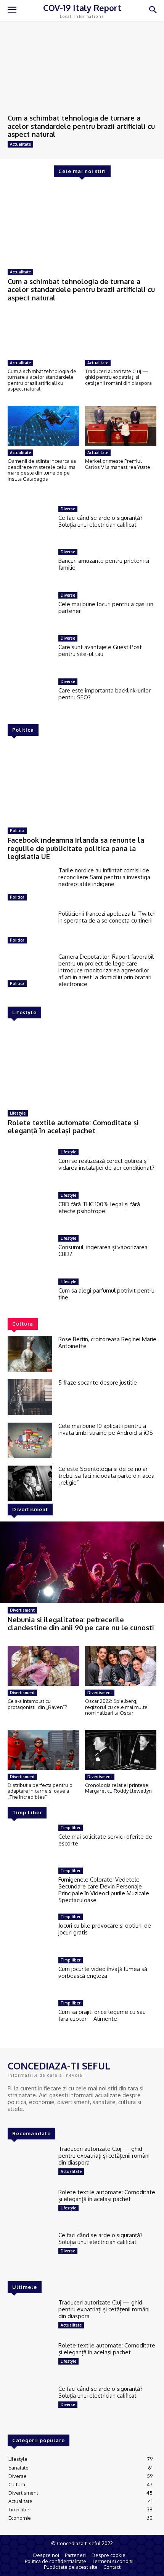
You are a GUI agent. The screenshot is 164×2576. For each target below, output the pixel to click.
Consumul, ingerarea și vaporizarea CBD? (103, 1251)
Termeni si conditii (113, 2561)
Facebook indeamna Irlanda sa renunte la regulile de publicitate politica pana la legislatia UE (76, 848)
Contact (112, 2567)
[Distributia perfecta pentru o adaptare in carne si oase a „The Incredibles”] (43, 1750)
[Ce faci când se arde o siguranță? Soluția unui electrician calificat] (30, 518)
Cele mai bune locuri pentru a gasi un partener (106, 607)
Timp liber (71, 1828)
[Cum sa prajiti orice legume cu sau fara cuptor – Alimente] (30, 2018)
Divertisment (22, 1610)
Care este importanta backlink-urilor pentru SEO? (105, 694)
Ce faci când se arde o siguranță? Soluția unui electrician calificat (100, 521)
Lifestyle (18, 1113)
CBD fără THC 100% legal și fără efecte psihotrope (99, 1208)
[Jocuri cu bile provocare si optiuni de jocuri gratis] (30, 1931)
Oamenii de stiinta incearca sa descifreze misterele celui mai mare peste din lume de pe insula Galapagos (42, 470)
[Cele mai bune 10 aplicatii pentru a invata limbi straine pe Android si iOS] (30, 1440)
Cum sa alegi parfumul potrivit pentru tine (106, 1294)
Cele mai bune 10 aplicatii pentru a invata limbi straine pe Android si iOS (106, 1429)
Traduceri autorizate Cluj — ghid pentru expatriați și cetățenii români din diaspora (118, 377)
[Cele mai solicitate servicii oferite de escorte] (30, 1842)
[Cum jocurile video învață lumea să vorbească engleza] (30, 1975)
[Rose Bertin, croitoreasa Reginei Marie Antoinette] (30, 1354)
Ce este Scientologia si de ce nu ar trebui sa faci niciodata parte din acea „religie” (106, 1476)
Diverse (68, 509)
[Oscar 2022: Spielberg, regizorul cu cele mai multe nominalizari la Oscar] (121, 1666)
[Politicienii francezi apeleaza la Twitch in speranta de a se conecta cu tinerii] (30, 928)
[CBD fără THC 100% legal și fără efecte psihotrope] (30, 1210)
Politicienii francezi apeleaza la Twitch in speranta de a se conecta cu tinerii (107, 917)
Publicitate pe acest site (71, 2567)
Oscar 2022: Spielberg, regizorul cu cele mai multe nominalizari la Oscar (116, 1707)
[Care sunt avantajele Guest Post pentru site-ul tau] (30, 648)
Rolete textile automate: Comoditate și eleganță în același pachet (73, 1127)
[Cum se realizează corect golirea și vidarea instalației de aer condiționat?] (30, 1167)
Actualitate (20, 144)
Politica (17, 831)
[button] (153, 10)
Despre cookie (109, 2555)
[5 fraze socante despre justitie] (30, 1397)
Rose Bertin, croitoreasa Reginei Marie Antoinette (107, 1343)
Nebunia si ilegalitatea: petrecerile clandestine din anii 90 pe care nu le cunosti (81, 1624)
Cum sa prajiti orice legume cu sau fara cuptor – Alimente (102, 2015)
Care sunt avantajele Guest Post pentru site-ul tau (100, 650)
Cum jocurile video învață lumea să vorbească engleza (103, 1972)
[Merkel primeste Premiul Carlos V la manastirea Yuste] (121, 426)
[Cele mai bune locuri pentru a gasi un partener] (30, 605)
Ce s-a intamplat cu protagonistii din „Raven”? (37, 1704)
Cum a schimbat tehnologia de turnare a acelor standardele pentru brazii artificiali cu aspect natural (81, 126)
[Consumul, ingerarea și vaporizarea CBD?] (30, 1253)
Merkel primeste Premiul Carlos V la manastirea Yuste (118, 464)
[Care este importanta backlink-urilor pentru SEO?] (30, 691)
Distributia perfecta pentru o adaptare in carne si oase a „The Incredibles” (40, 1791)
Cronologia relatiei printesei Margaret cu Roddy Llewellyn (118, 1788)
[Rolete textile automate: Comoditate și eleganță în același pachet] (82, 1065)
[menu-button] (12, 11)
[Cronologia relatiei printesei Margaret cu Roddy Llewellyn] (121, 1750)
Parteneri (75, 2555)
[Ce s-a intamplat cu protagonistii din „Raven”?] (43, 1666)
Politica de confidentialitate (55, 2561)
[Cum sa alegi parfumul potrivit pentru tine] (30, 1296)
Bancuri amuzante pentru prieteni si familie (104, 564)
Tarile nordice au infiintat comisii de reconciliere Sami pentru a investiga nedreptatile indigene (104, 877)
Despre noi (46, 2555)
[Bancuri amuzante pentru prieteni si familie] (30, 561)
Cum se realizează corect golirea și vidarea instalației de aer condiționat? (106, 1164)
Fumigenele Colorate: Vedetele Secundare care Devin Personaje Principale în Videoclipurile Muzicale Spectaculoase (104, 1890)
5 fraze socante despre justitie (98, 1382)
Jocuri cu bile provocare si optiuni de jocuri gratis (105, 1929)
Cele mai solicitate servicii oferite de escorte (105, 1840)
